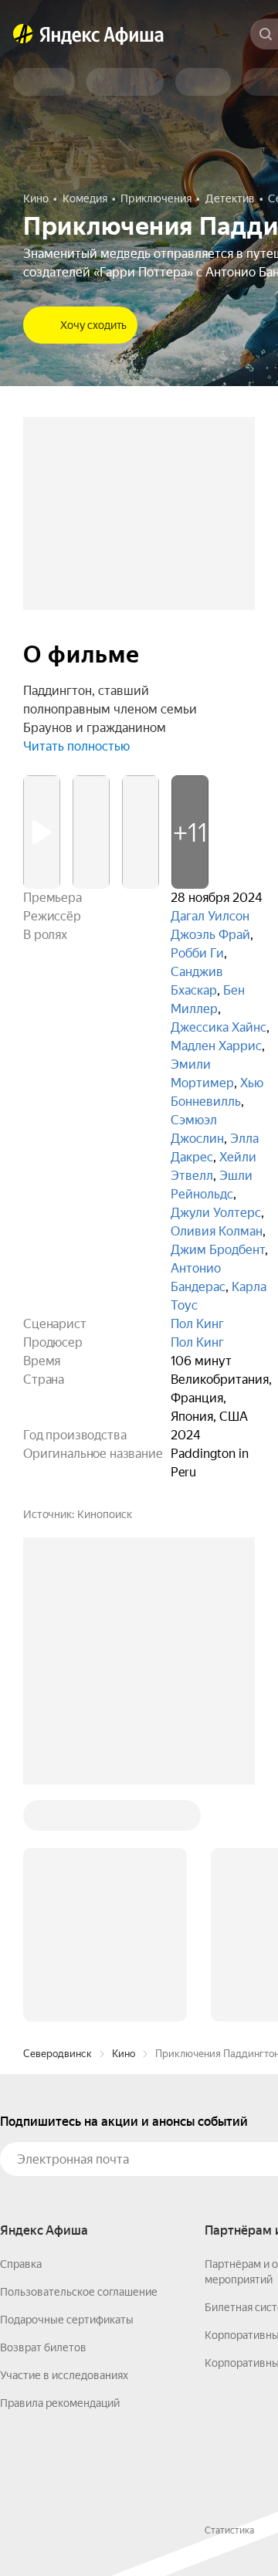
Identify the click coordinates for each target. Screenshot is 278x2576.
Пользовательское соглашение (79, 2292)
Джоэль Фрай (210, 935)
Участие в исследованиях (64, 2375)
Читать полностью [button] (76, 746)
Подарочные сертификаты (67, 2320)
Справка (21, 2264)
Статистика (229, 2530)
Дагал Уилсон (210, 916)
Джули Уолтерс (216, 1213)
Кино (124, 2054)
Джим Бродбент (218, 1250)
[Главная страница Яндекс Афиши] (23, 34)
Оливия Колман (217, 1231)
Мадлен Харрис (216, 1046)
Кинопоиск (105, 1514)
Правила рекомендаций (60, 2403)
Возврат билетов (43, 2347)
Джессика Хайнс (219, 1027)
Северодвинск (58, 2054)
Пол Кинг (197, 1324)
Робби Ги (197, 953)
